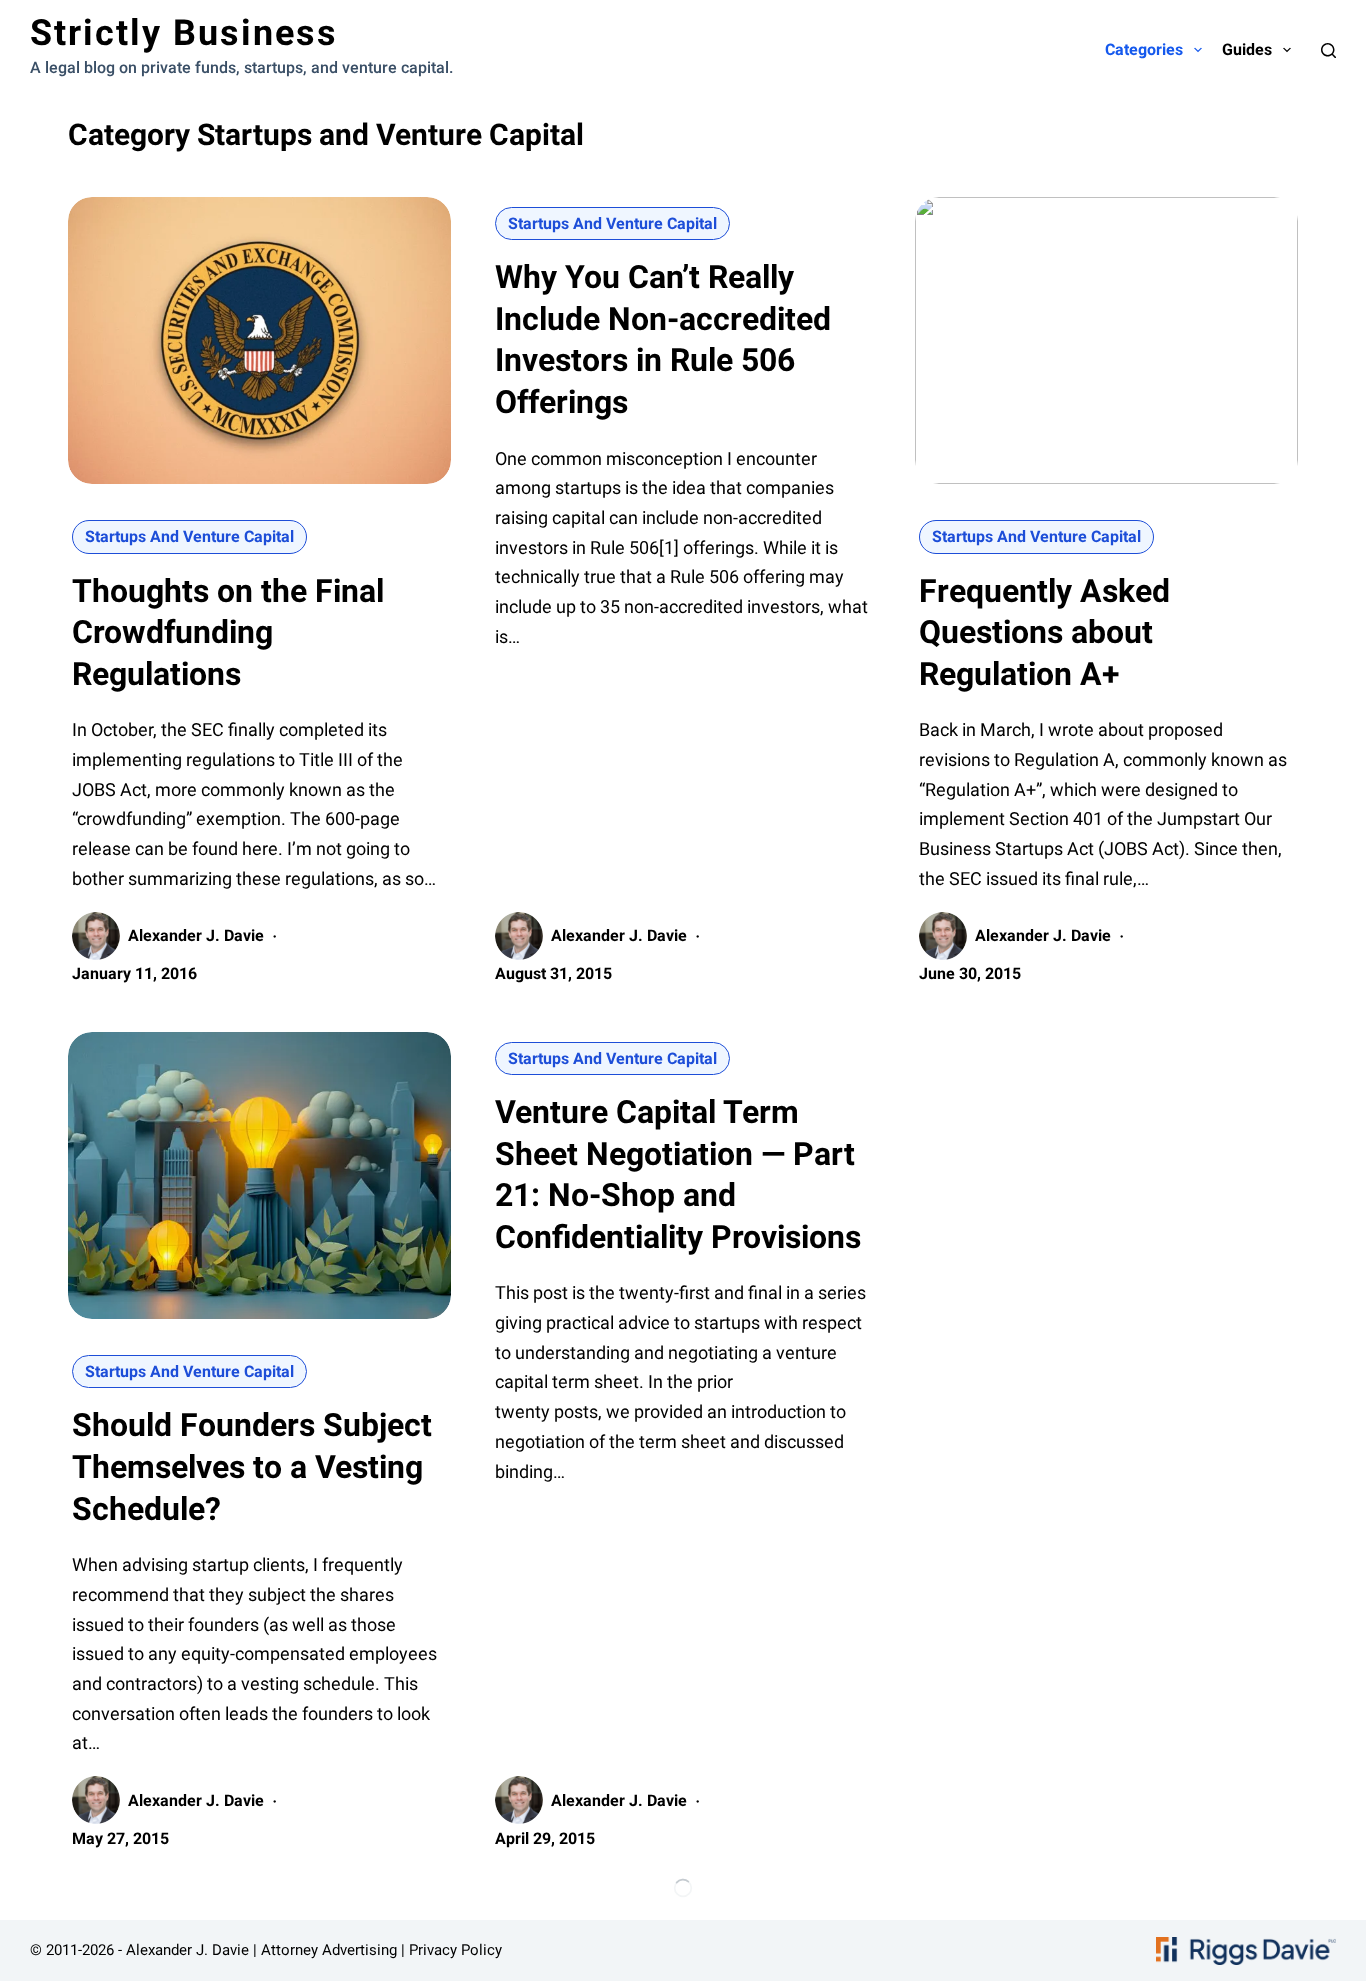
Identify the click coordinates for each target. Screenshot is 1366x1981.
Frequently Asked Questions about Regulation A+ (1044, 632)
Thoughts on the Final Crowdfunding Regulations (228, 632)
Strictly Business (184, 33)
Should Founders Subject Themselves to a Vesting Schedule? (252, 1466)
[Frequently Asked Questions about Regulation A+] (1106, 340)
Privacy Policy (455, 1950)
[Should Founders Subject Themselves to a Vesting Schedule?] (259, 1175)
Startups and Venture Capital (189, 536)
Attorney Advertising (329, 1950)
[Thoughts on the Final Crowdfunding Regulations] (259, 340)
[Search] (1328, 50)
